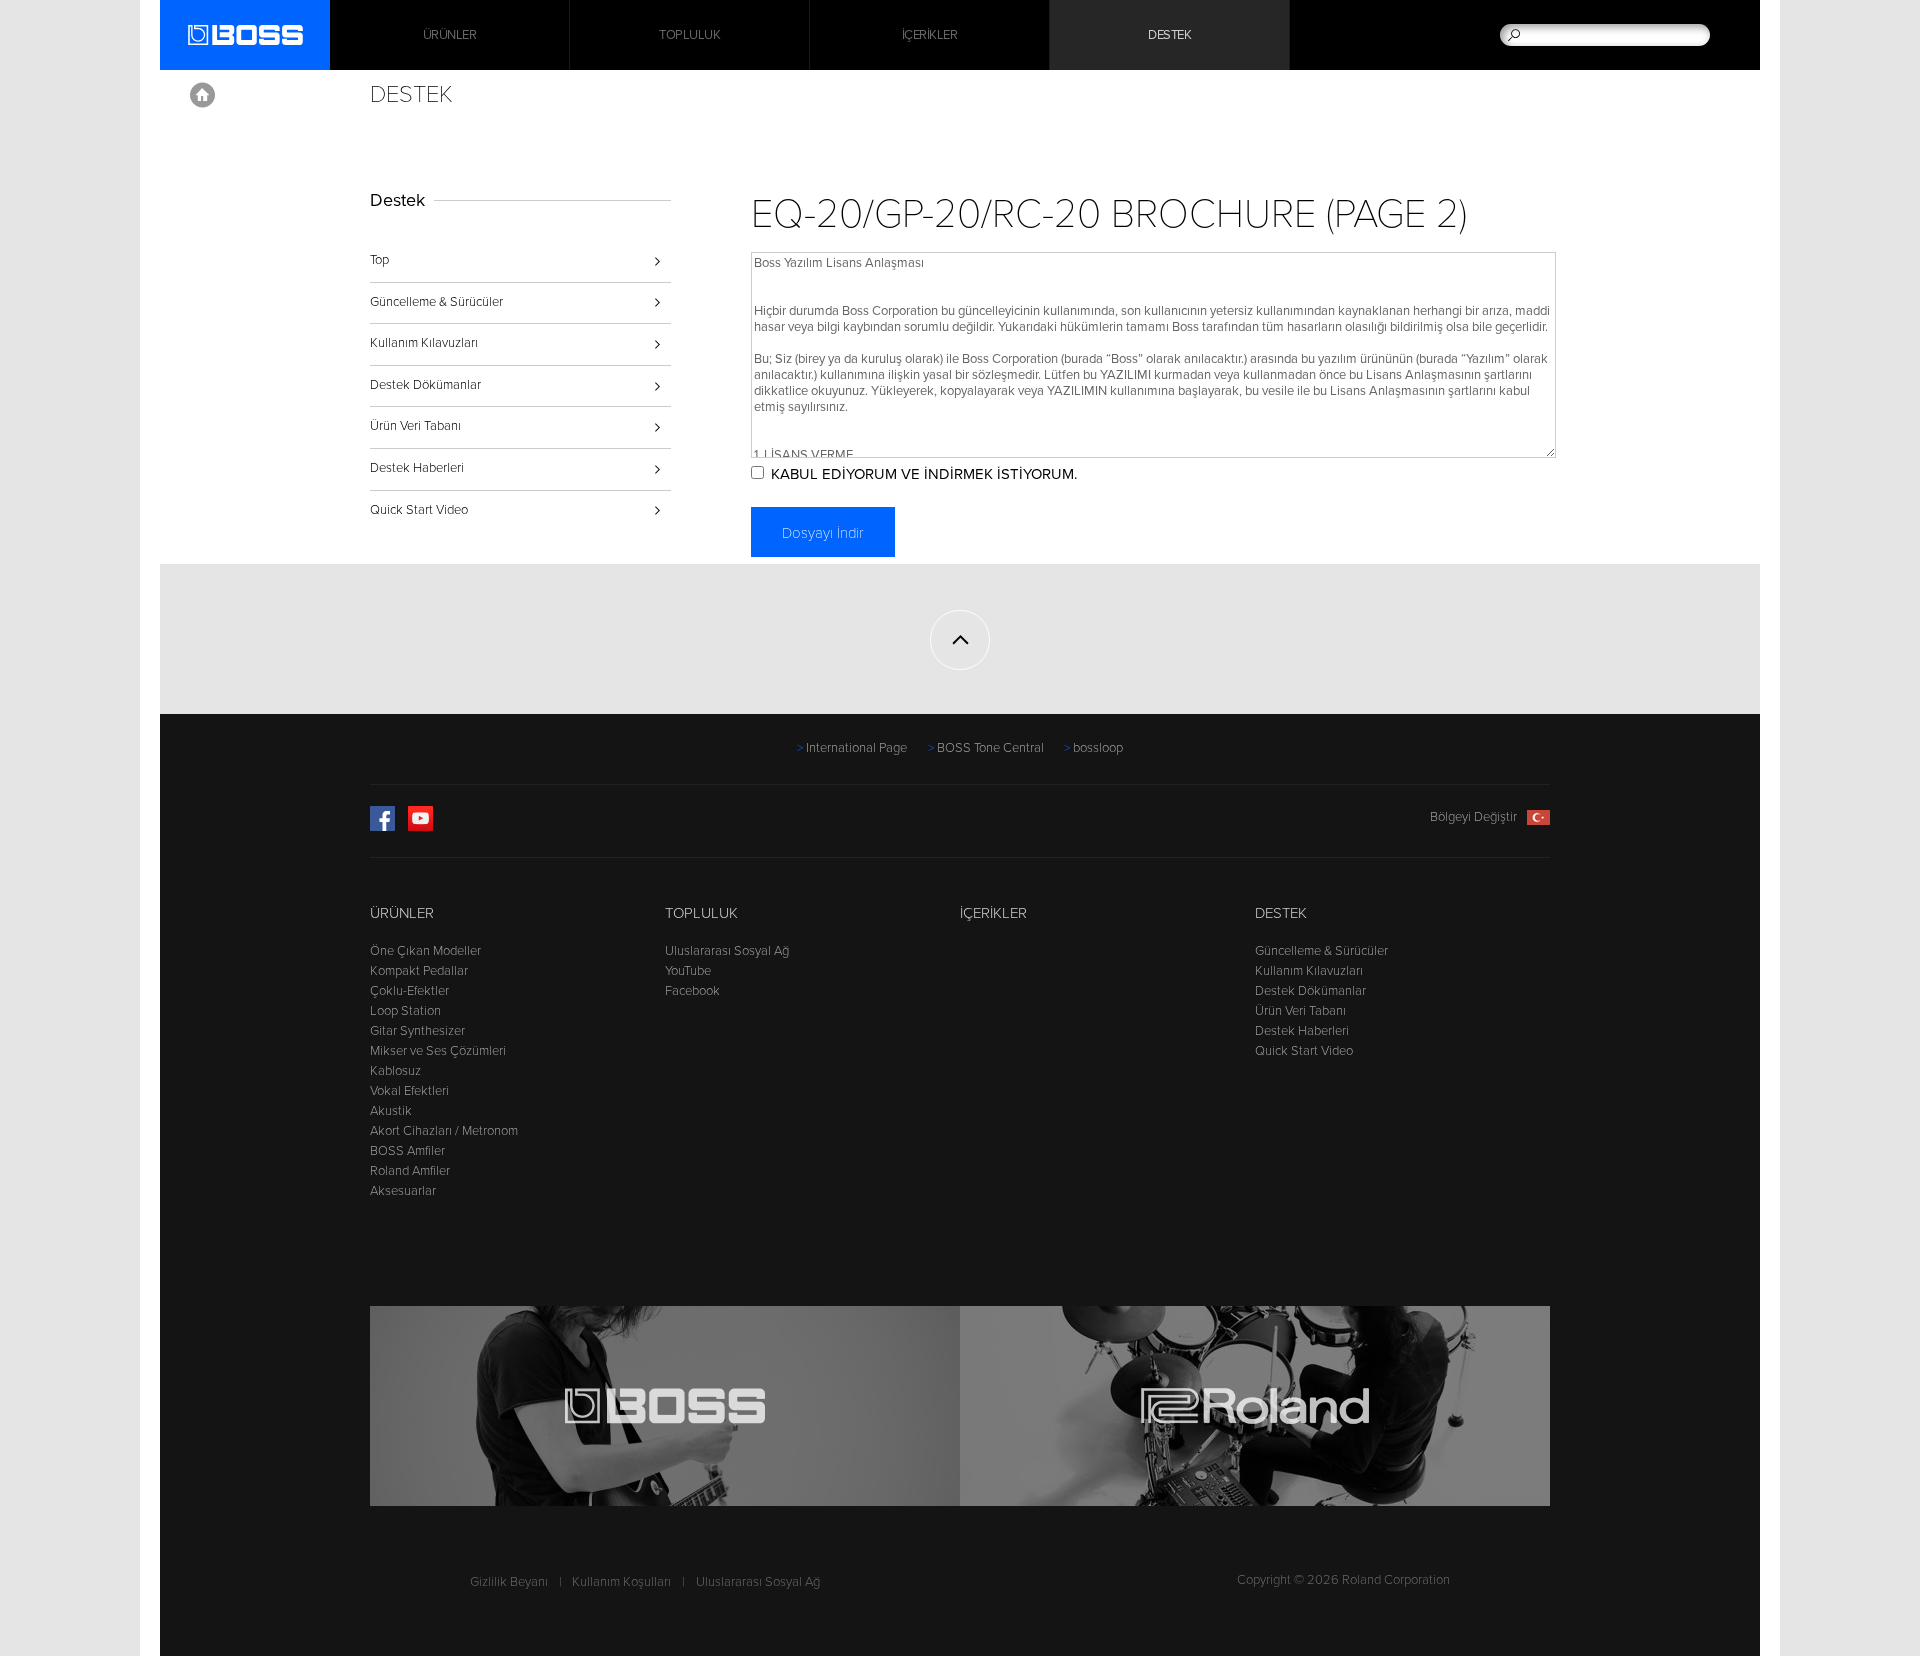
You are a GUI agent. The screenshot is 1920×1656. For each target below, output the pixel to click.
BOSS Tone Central (990, 748)
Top (379, 260)
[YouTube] (420, 827)
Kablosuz (395, 1071)
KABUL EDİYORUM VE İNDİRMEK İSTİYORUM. (924, 474)
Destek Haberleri (417, 468)
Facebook (692, 991)
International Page (856, 748)
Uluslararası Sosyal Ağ (727, 951)
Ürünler (402, 913)
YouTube (688, 971)
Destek (1169, 35)
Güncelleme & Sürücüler (436, 302)
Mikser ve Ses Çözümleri (438, 1051)
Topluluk (689, 35)
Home (202, 95)
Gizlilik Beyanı (509, 1582)
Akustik (391, 1111)
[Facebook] (382, 827)
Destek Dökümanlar (425, 385)
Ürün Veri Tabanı (415, 426)
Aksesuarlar (403, 1191)
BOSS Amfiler (407, 1151)
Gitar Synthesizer (417, 1031)
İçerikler (930, 35)
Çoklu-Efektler (409, 991)
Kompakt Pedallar (419, 971)
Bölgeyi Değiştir (1473, 817)
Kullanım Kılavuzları (424, 343)
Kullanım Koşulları (621, 1582)
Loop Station (405, 1011)
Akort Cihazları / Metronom (444, 1131)
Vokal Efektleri (409, 1091)
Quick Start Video (419, 510)
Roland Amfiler (410, 1171)
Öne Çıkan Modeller (425, 951)
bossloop (1098, 748)
